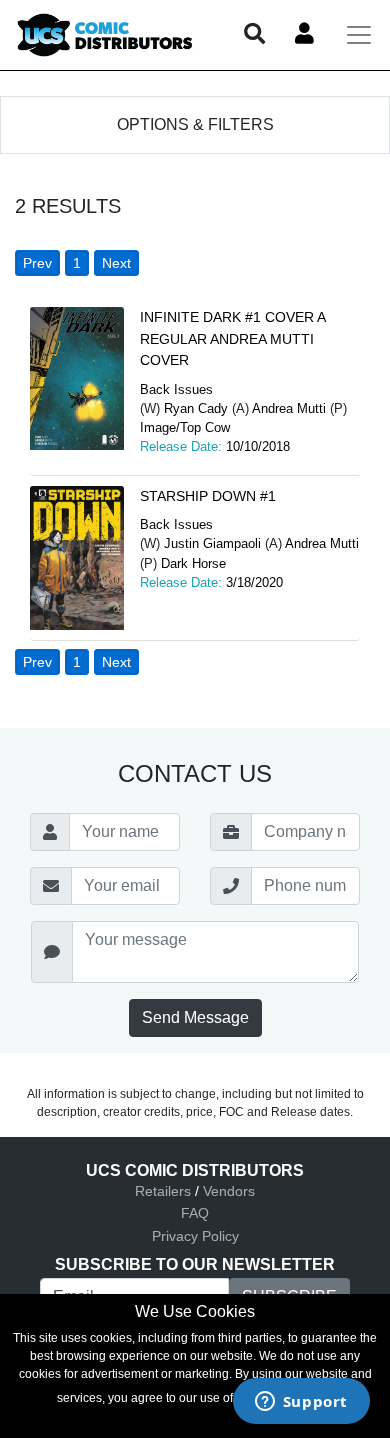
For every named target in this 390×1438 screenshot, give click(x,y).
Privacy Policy (195, 1236)
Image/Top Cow (185, 427)
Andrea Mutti (289, 408)
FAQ (195, 1213)
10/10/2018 (258, 446)
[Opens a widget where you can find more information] (301, 1403)
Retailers (163, 1191)
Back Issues (176, 389)
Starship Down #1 (208, 496)
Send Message (195, 1017)
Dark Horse (193, 563)
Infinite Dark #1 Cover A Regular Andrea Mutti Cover (232, 338)
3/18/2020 (254, 582)
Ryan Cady (196, 408)
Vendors (229, 1191)
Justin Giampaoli (212, 543)
